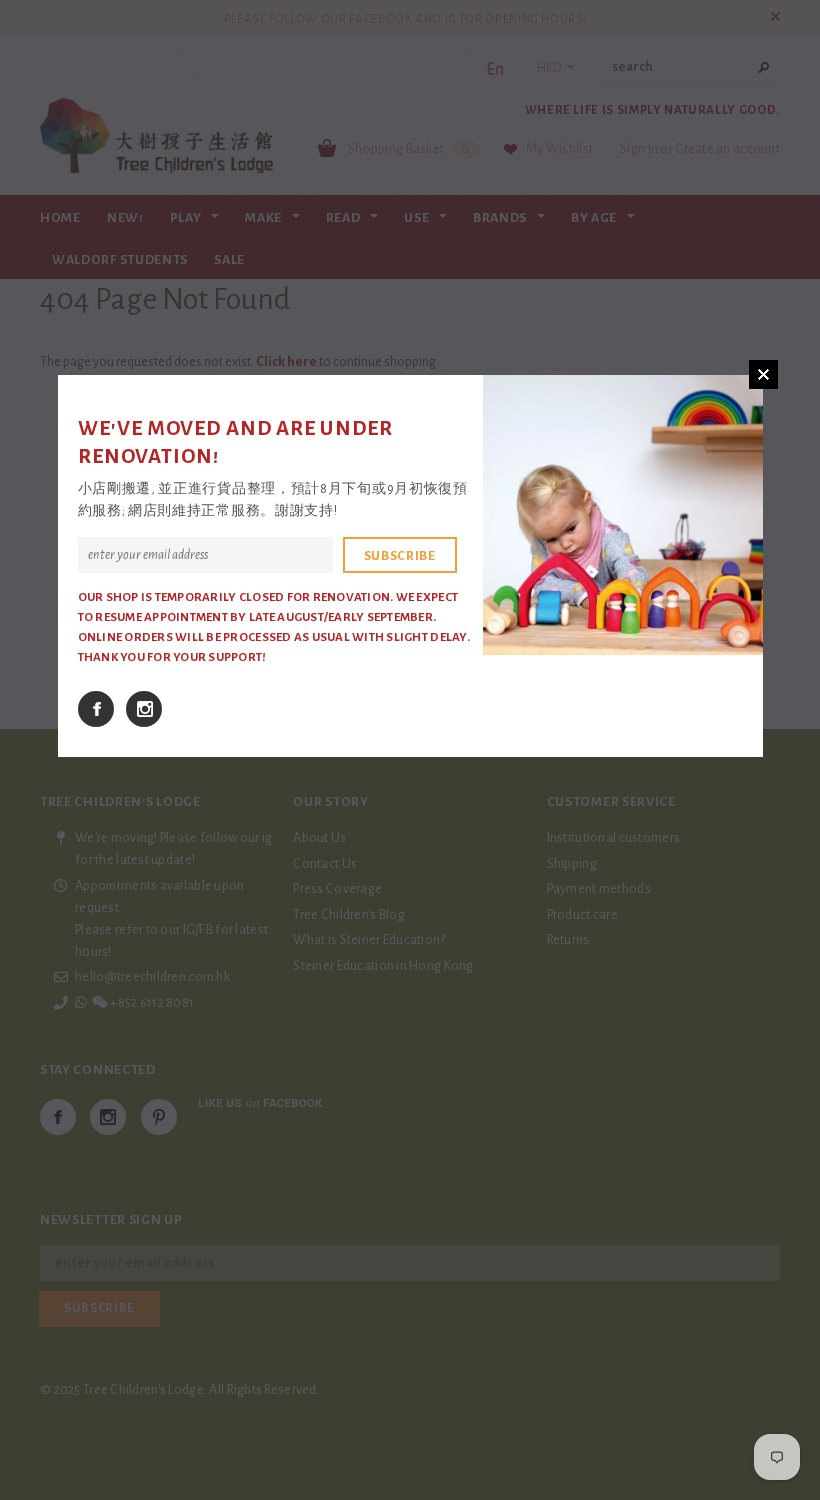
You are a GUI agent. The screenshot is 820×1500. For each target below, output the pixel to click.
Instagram (144, 709)
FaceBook (96, 709)
